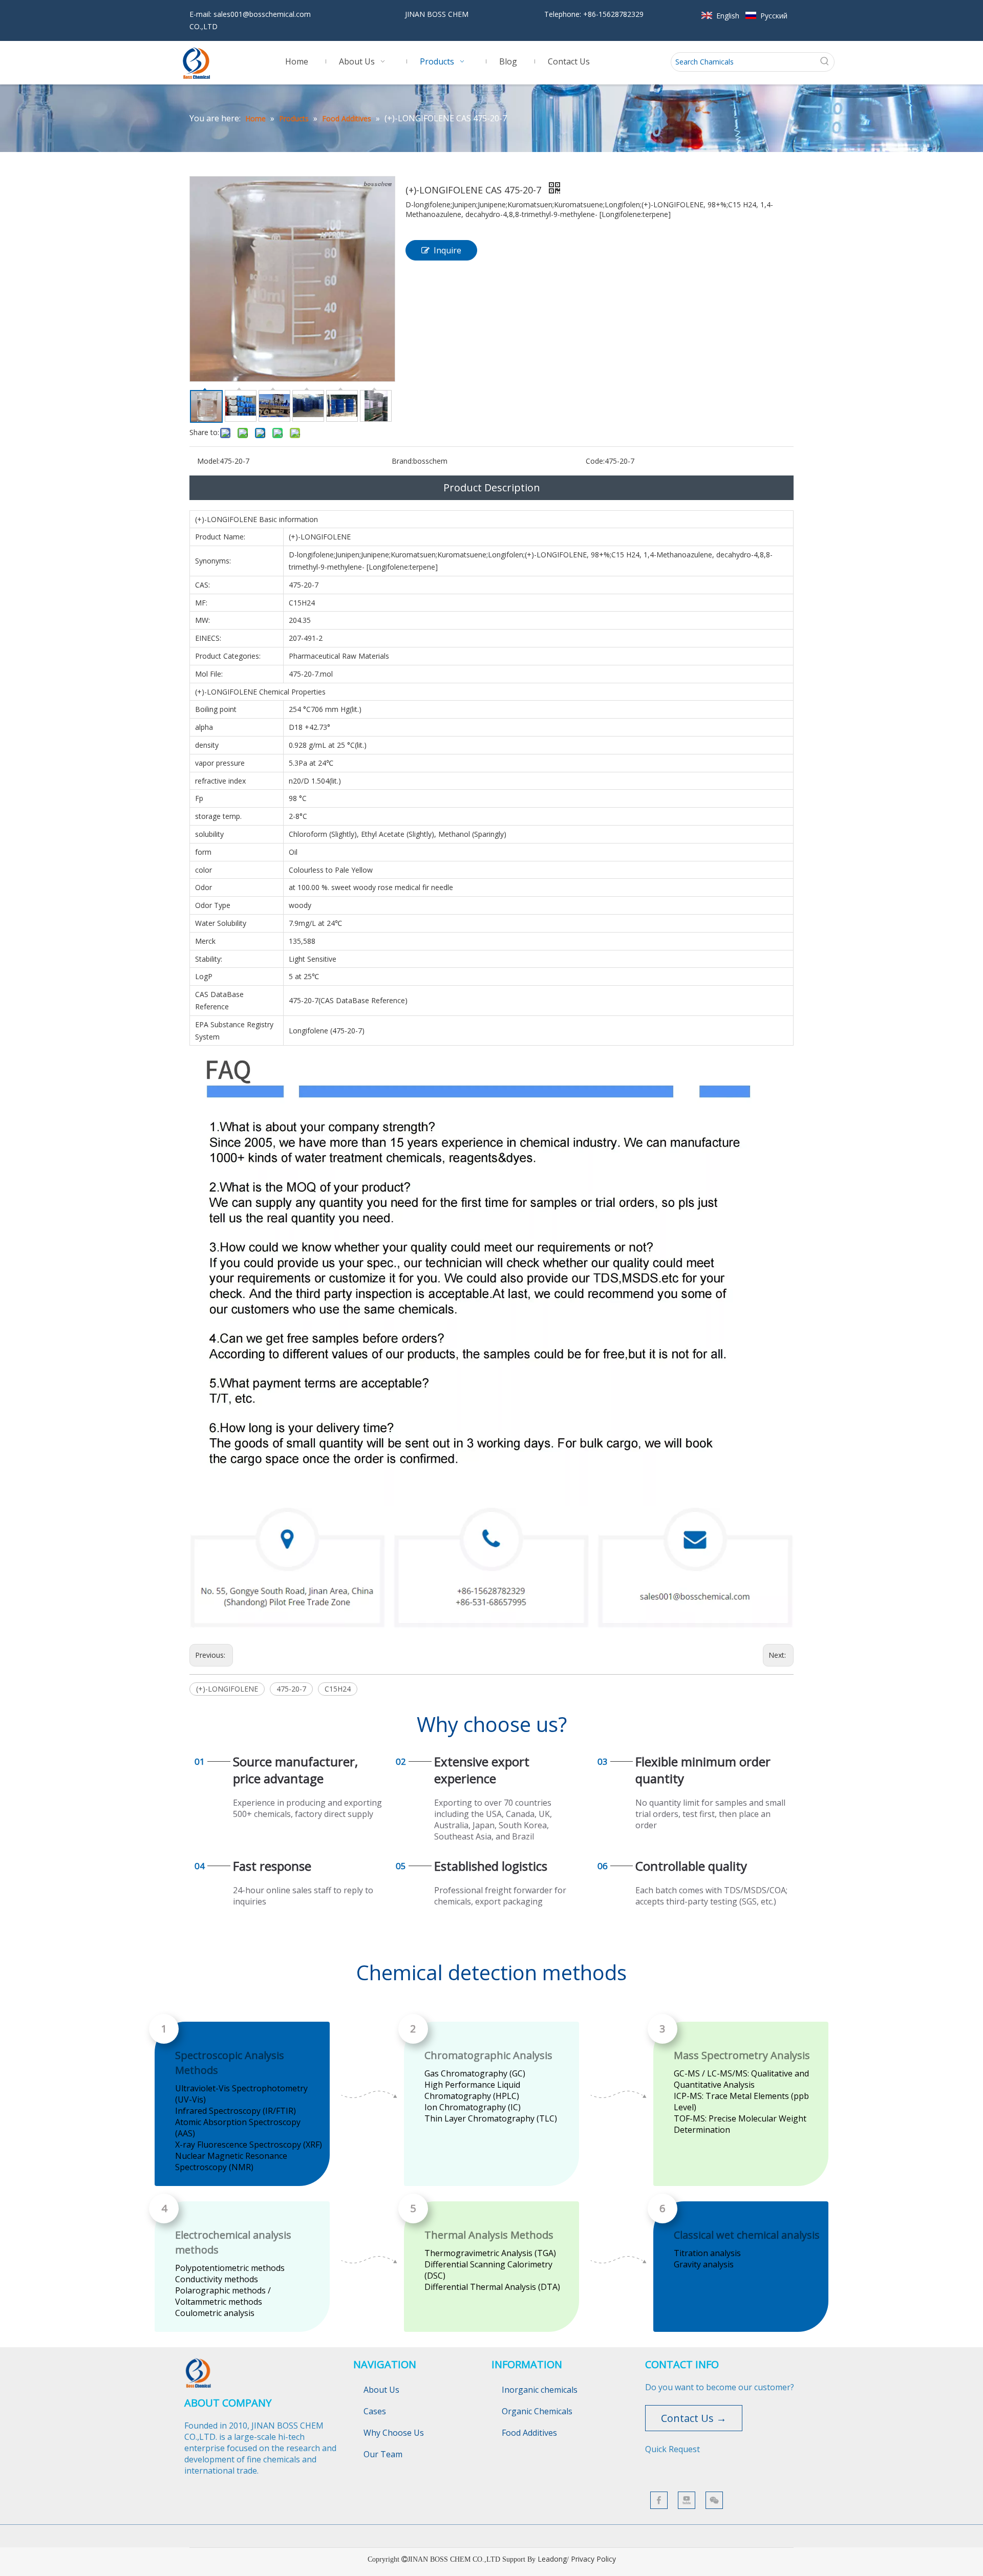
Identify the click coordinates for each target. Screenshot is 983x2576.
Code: (595, 461)
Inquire (447, 250)
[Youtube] (687, 2500)
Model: (208, 461)
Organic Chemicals (537, 2411)
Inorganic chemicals (540, 2390)
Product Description (492, 488)
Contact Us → (694, 2418)
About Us (381, 2390)
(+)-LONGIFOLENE (227, 1689)
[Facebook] (659, 2500)
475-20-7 (291, 1689)
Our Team (383, 2454)
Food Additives (529, 2433)
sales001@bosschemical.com (262, 14)
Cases (375, 2411)
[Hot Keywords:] (825, 62)
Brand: (402, 461)
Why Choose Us (394, 2433)
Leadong (552, 2559)
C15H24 (338, 1689)
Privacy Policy (593, 2559)
